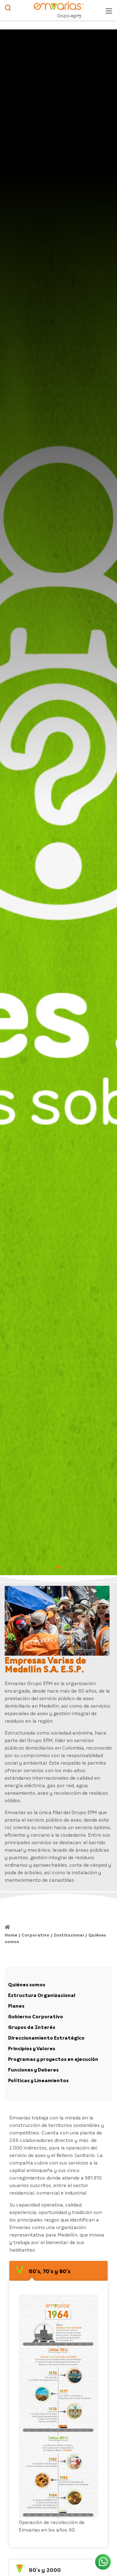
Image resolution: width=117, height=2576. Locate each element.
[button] (59, 1567)
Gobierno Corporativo (36, 2016)
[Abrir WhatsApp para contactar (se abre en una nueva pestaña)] (103, 2562)
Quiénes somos (27, 1984)
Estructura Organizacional (42, 1995)
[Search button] (8, 10)
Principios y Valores (32, 2048)
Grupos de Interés (32, 2027)
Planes (16, 2006)
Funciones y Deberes (33, 2070)
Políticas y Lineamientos (38, 2080)
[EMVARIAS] (58, 9)
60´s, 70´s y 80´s (50, 2271)
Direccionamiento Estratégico (46, 2038)
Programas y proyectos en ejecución (53, 2059)
